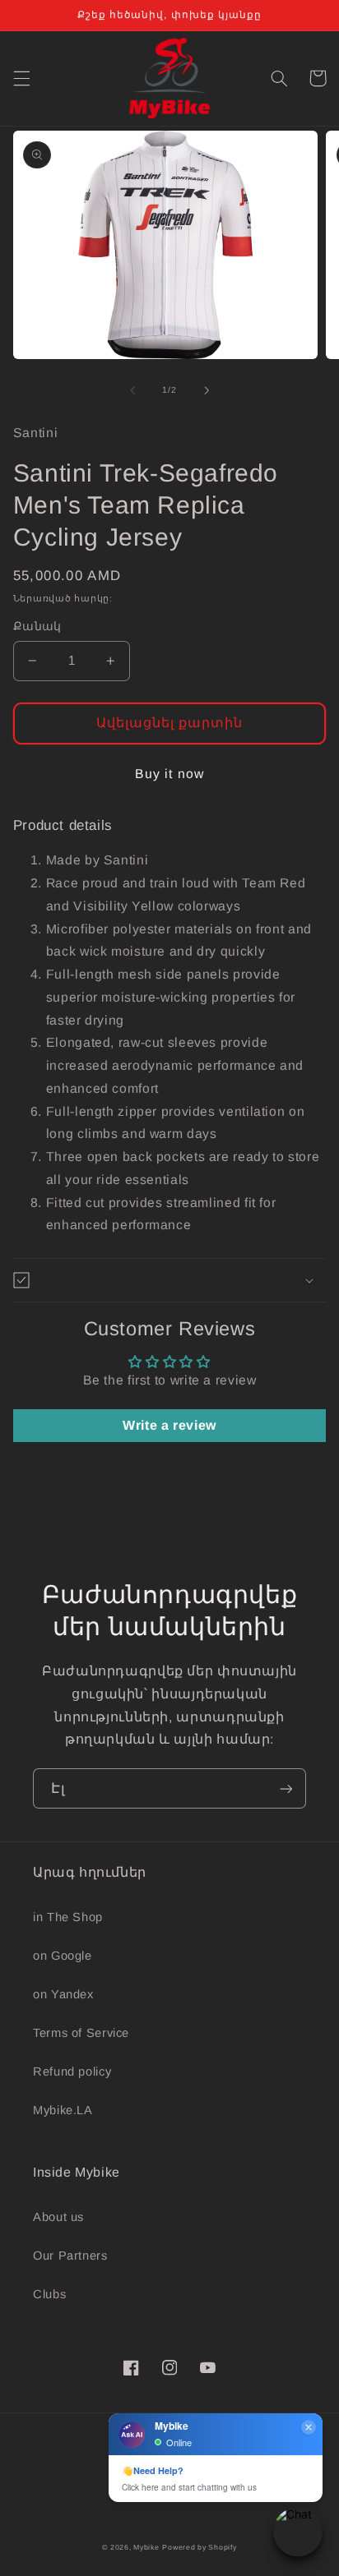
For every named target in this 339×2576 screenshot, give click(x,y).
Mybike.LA (63, 2110)
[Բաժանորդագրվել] (286, 1788)
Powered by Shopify (199, 2547)
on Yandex (63, 1994)
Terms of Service (81, 2033)
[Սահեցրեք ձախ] (132, 390)
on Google (63, 1956)
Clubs (49, 2294)
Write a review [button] (169, 1425)
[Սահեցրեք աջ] (207, 390)
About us (58, 2217)
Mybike (146, 2547)
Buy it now (169, 774)
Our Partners (70, 2256)
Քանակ (37, 627)
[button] (21, 78)
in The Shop (68, 1917)
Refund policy (72, 2071)
